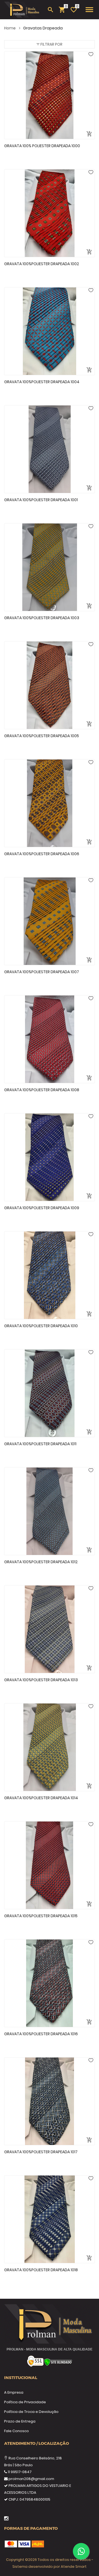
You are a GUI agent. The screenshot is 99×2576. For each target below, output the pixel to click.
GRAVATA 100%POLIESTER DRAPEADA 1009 (42, 1208)
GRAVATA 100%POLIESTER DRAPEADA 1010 (41, 1326)
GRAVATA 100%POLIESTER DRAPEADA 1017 (41, 2152)
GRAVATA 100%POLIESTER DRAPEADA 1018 (41, 2270)
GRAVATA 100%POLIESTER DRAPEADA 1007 (42, 972)
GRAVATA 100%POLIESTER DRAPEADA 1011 (40, 1444)
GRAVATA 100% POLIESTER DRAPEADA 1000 (42, 146)
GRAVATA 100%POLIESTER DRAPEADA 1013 (41, 1680)
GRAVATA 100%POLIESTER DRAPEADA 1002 (42, 264)
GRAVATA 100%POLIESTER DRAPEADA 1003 (42, 618)
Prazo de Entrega (20, 2421)
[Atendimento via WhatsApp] (81, 2551)
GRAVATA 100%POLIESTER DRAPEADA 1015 (41, 1916)
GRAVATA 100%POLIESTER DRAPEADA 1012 (41, 1562)
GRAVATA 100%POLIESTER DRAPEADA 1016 (41, 2034)
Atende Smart (74, 2567)
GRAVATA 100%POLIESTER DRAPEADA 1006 (42, 854)
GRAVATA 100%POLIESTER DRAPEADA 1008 (42, 1090)
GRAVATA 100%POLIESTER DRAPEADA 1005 (42, 736)
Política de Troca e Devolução (31, 2412)
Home (10, 28)
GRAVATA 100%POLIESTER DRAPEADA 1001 (41, 500)
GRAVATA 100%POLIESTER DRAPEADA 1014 (41, 1798)
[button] (50, 44)
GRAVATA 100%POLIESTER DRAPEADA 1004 (42, 382)
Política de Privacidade (25, 2402)
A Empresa (14, 2392)
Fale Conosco (16, 2431)
